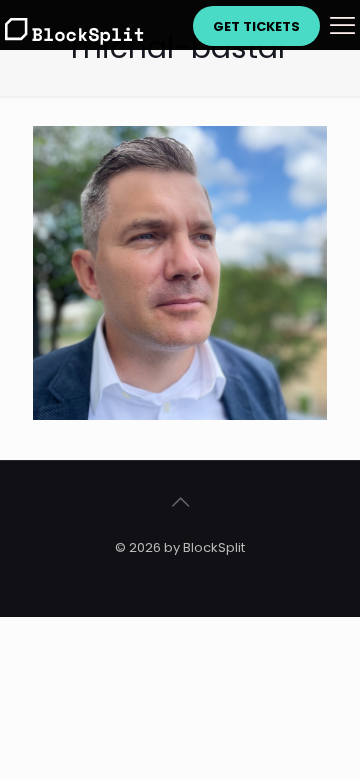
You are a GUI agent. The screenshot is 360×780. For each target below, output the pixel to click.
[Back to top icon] (180, 502)
